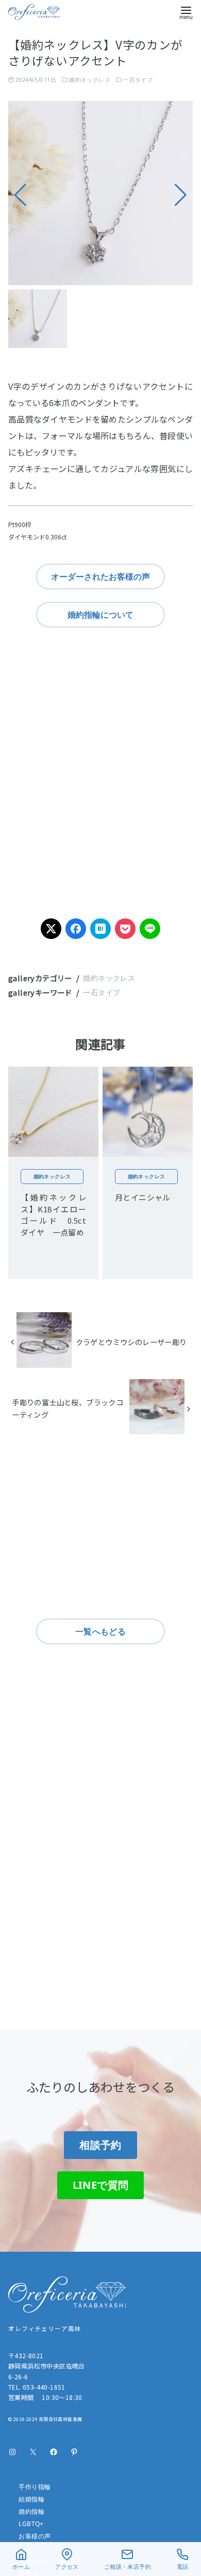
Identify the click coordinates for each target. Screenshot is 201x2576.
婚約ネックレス (90, 80)
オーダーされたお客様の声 (100, 577)
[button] (181, 195)
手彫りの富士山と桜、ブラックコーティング (68, 1408)
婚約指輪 (31, 2511)
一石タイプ (138, 80)
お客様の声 (35, 2536)
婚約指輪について (100, 615)
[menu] (186, 12)
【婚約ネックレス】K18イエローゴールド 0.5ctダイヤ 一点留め (53, 1215)
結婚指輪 (31, 2499)
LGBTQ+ (31, 2524)
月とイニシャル (143, 1197)
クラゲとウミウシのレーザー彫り (131, 1342)
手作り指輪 (35, 2487)
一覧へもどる (100, 1631)
